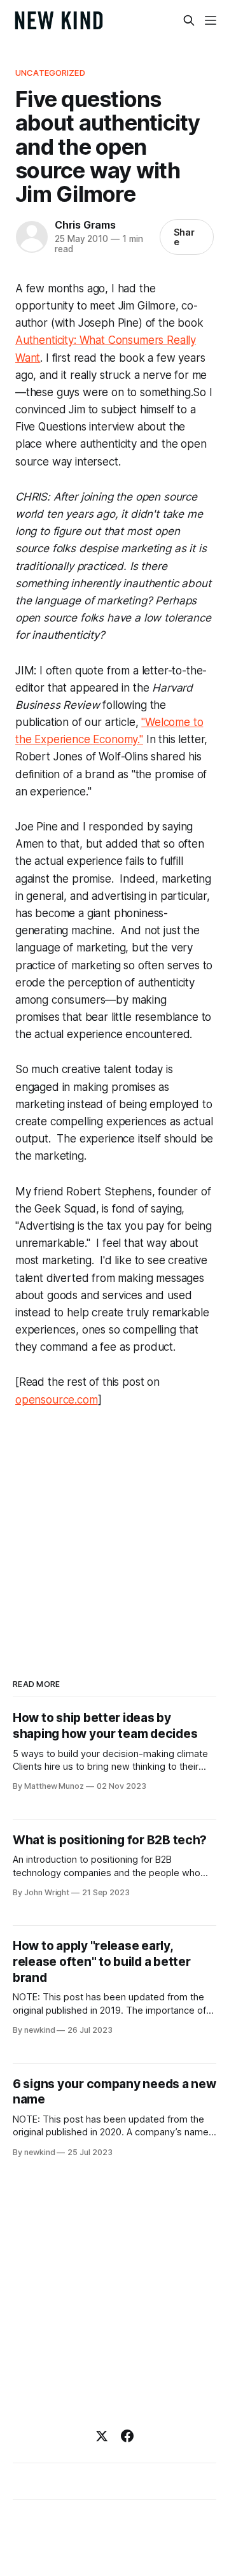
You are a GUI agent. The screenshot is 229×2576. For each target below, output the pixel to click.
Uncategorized (50, 73)
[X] (102, 2436)
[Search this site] (189, 20)
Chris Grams (85, 225)
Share (184, 237)
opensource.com (57, 1400)
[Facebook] (127, 2436)
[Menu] (211, 20)
